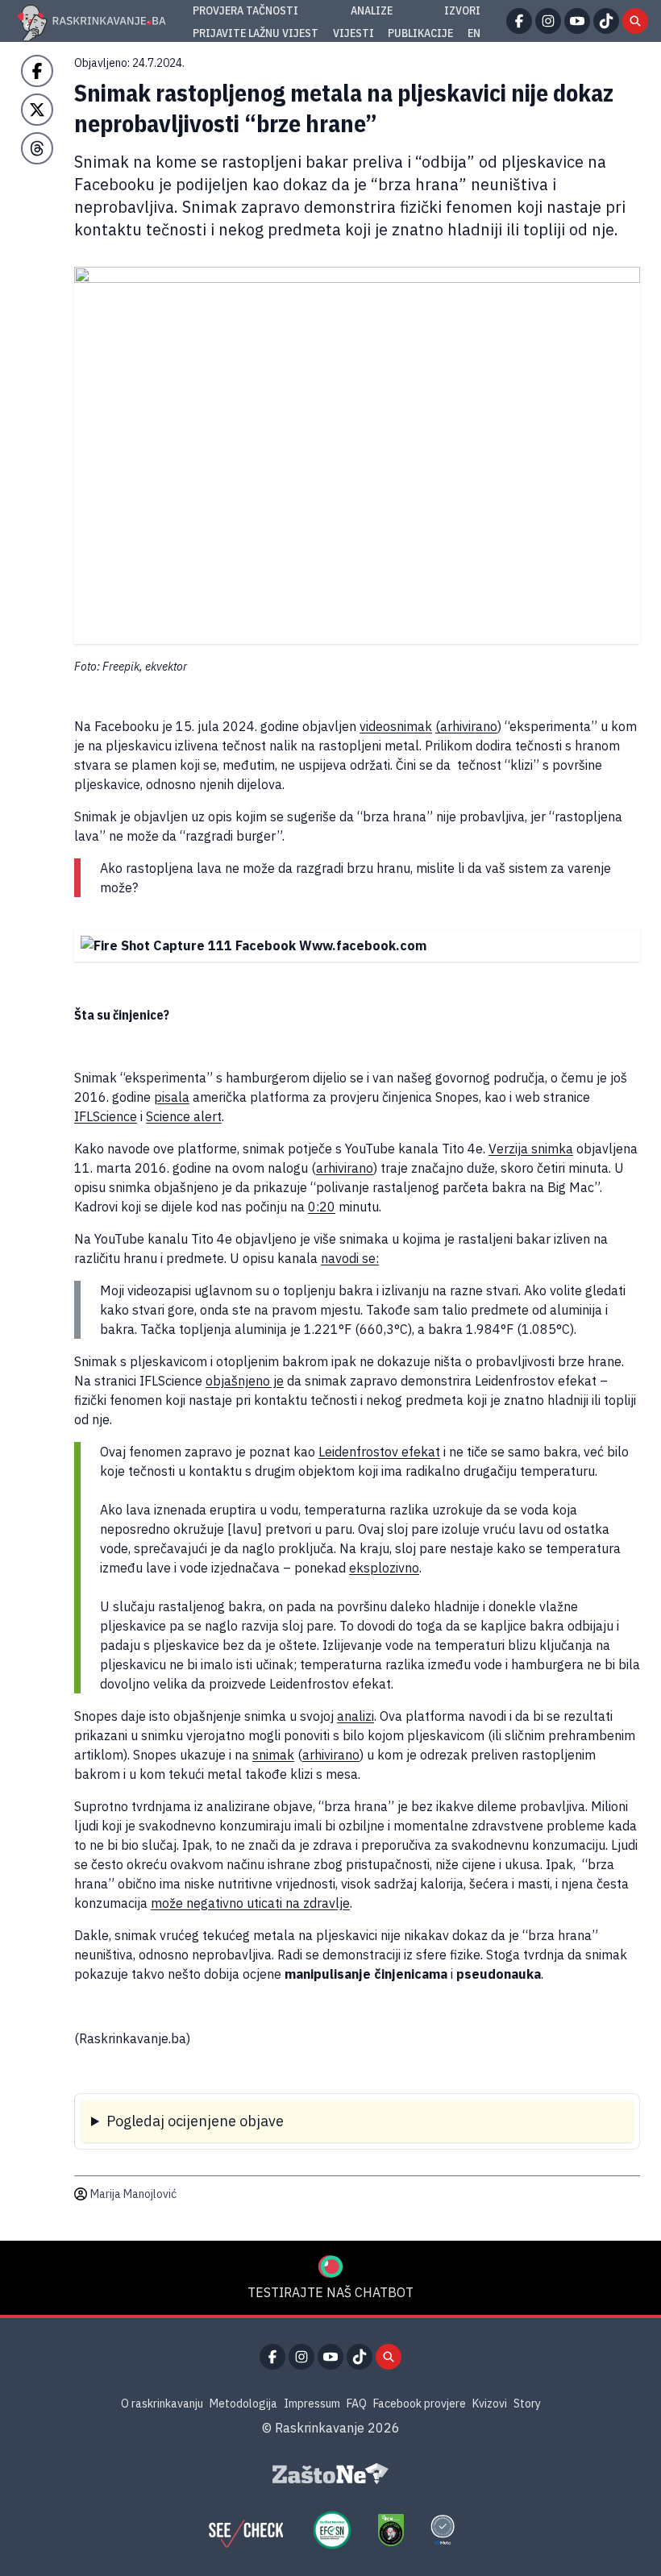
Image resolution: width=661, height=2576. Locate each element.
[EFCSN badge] (332, 2530)
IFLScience (106, 1116)
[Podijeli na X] (37, 110)
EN (474, 33)
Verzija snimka (531, 1149)
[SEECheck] (246, 2530)
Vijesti (353, 33)
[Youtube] (577, 21)
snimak (273, 1755)
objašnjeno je (245, 1381)
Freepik (121, 667)
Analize (372, 10)
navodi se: (350, 1258)
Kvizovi (490, 2404)
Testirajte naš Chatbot (330, 2292)
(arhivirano (466, 726)
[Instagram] (548, 21)
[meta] (443, 2530)
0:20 (322, 1207)
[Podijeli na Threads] (37, 148)
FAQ (357, 2404)
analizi (355, 1716)
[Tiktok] (606, 21)
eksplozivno (384, 1568)
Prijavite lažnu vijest (256, 33)
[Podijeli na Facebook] (37, 71)
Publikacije (420, 33)
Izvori (462, 10)
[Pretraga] (635, 21)
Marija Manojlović (133, 2194)
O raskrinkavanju (162, 2404)
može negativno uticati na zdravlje (250, 1903)
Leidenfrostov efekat (379, 1452)
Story (527, 2404)
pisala (172, 1097)
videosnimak (396, 726)
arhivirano (345, 1168)
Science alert (184, 1116)
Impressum (312, 2404)
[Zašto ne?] (330, 2474)
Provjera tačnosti (245, 10)
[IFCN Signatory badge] (391, 2530)
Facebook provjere (420, 2404)
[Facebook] (519, 21)
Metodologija (243, 2404)
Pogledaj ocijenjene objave (195, 2121)
